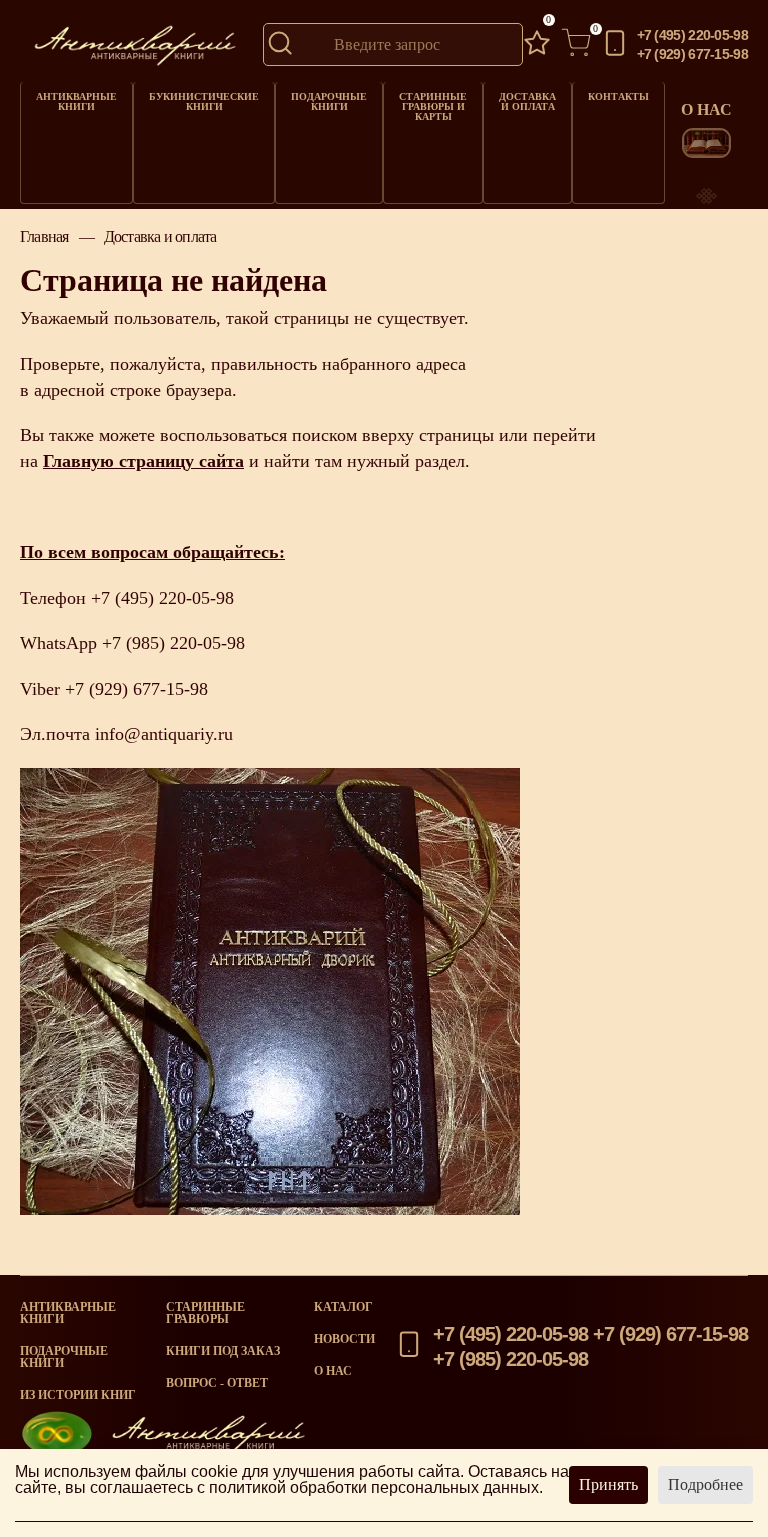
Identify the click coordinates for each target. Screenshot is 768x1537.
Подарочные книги (329, 101)
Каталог (343, 1307)
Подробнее (705, 1484)
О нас (333, 1371)
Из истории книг (78, 1395)
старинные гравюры (205, 1313)
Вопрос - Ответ (217, 1383)
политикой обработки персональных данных (374, 1487)
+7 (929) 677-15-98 (692, 54)
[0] (537, 44)
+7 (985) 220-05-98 (173, 643)
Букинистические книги (204, 101)
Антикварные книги (76, 101)
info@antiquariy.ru (164, 734)
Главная (44, 237)
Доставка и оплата (527, 101)
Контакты (618, 96)
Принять (608, 1484)
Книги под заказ (223, 1351)
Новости (344, 1339)
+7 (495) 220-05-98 (692, 35)
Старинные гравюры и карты (433, 106)
